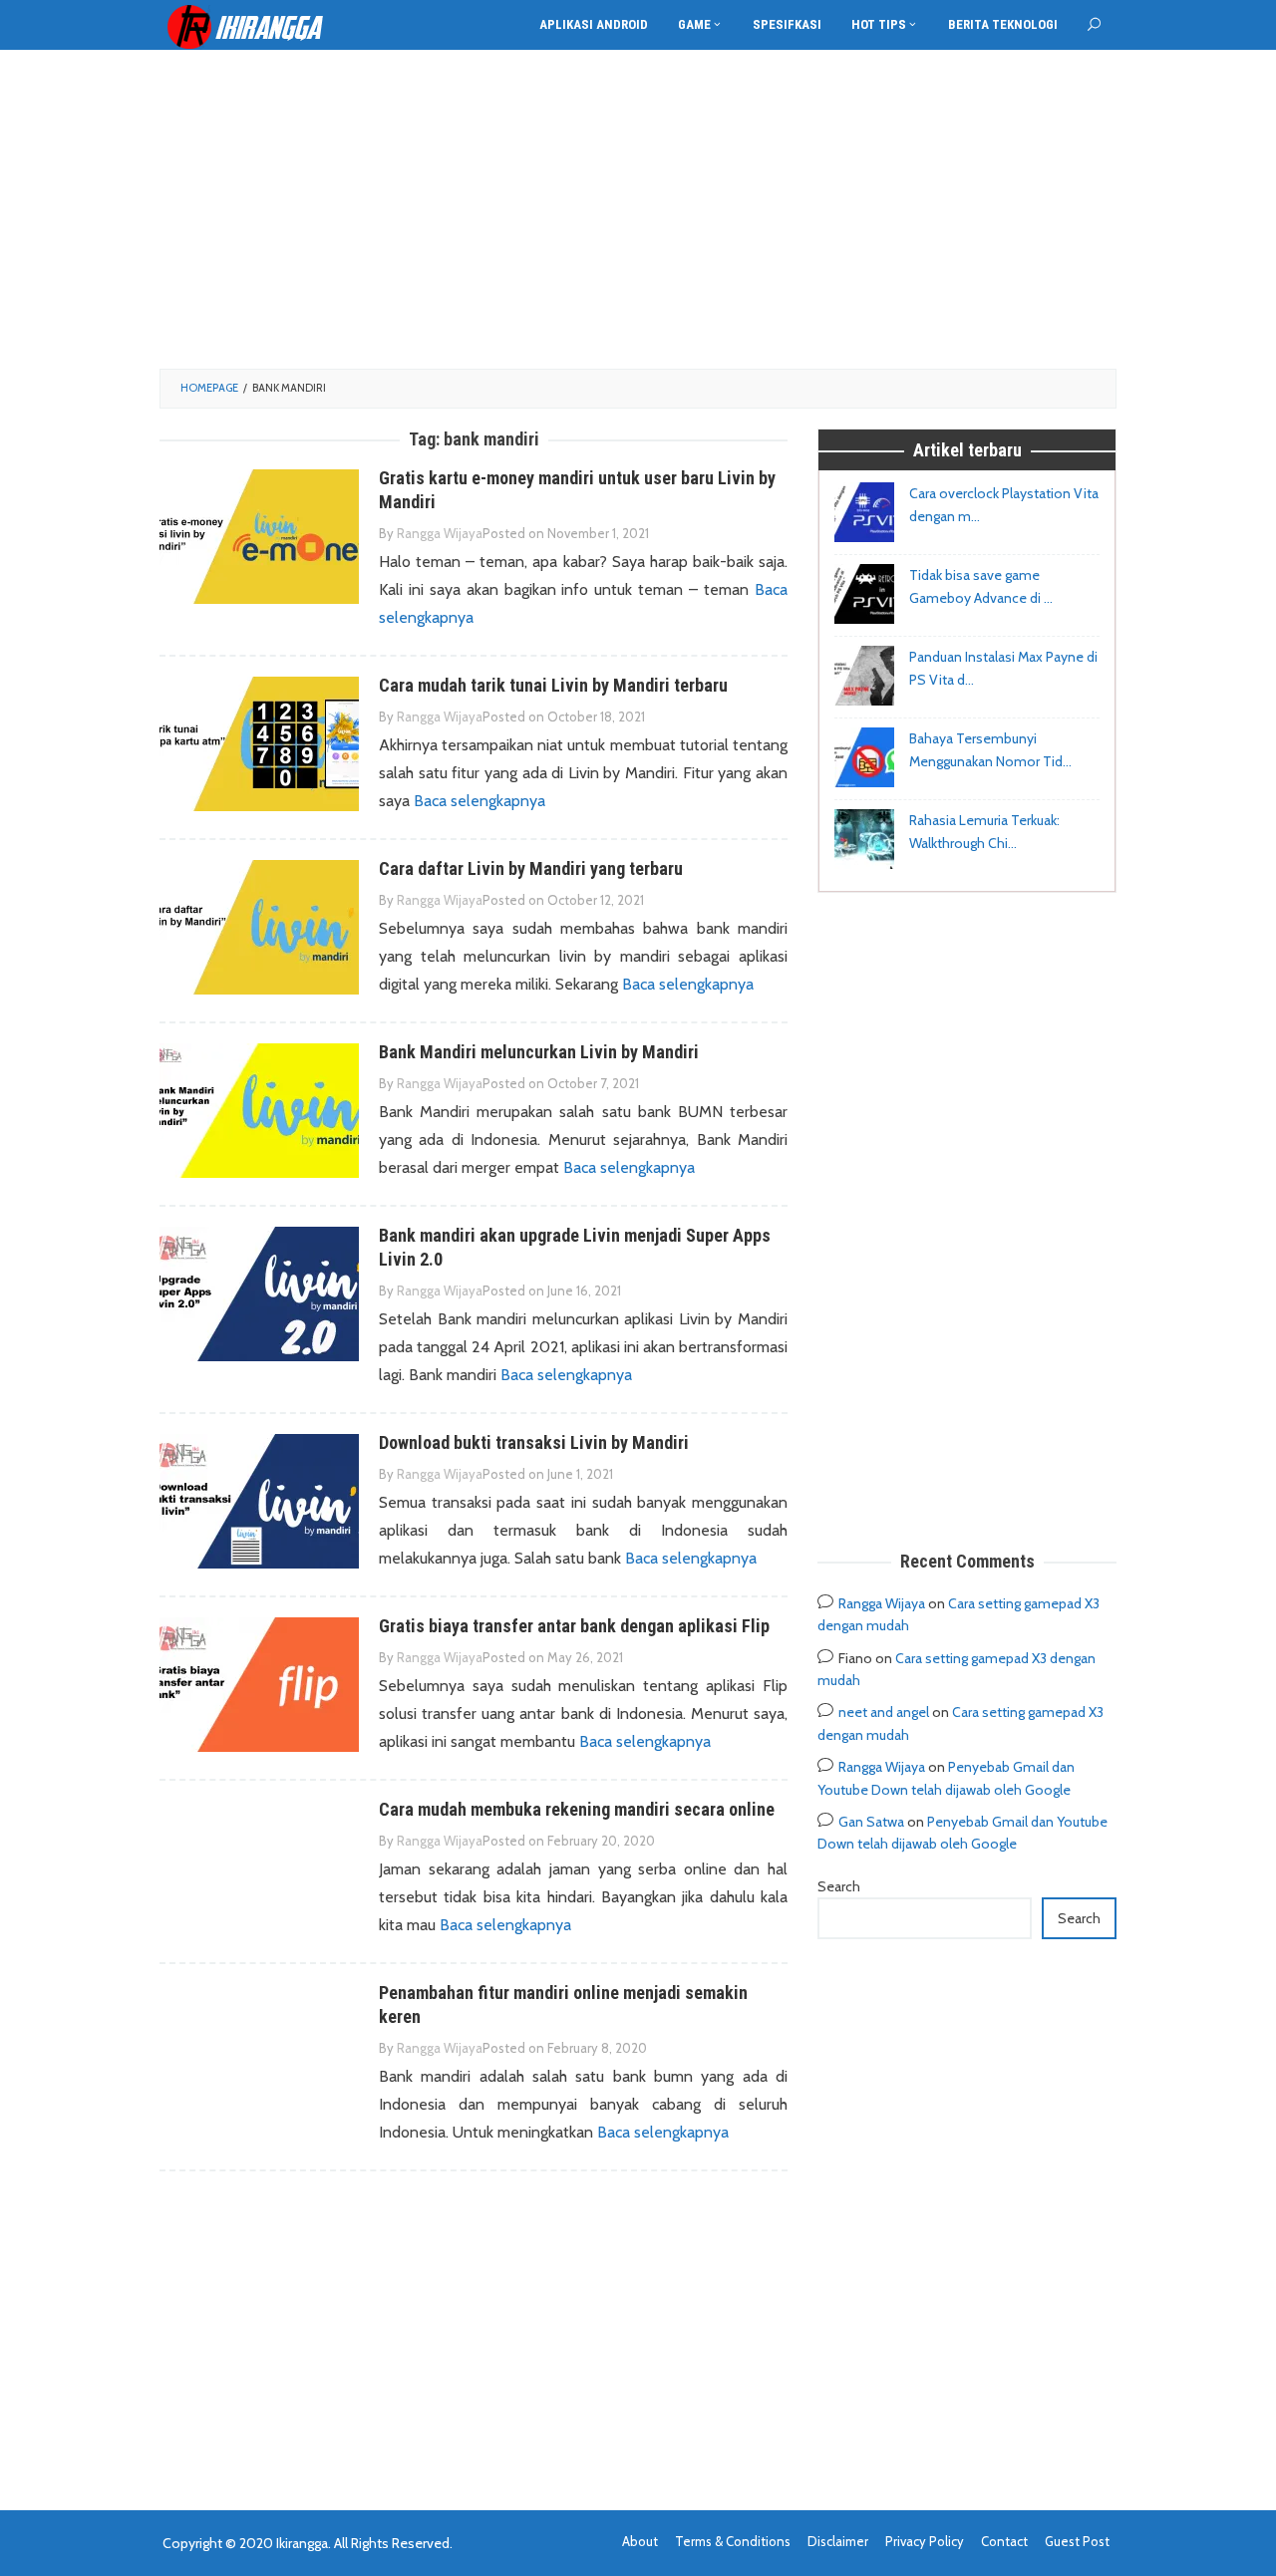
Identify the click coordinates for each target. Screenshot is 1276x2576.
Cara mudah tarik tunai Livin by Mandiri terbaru (553, 685)
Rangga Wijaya (882, 1603)
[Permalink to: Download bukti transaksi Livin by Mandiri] (259, 1500)
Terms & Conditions (733, 2541)
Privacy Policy (925, 2541)
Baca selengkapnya (479, 801)
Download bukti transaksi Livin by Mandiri (534, 1442)
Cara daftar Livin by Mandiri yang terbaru (531, 868)
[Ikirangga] (259, 26)
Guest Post (1077, 2541)
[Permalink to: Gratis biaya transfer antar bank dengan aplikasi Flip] (259, 1684)
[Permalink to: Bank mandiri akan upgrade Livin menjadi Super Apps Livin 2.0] (259, 1293)
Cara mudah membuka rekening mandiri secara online (577, 1809)
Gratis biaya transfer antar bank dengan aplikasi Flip (574, 1626)
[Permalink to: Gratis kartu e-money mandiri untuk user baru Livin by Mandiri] (259, 536)
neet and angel (884, 1712)
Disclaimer (838, 2541)
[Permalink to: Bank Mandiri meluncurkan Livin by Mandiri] (259, 1110)
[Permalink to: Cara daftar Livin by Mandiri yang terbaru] (259, 926)
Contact (1004, 2541)
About (640, 2541)
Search (839, 1886)
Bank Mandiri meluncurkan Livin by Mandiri (539, 1052)
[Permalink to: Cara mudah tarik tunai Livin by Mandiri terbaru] (259, 743)
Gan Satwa (871, 1822)
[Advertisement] (638, 209)
